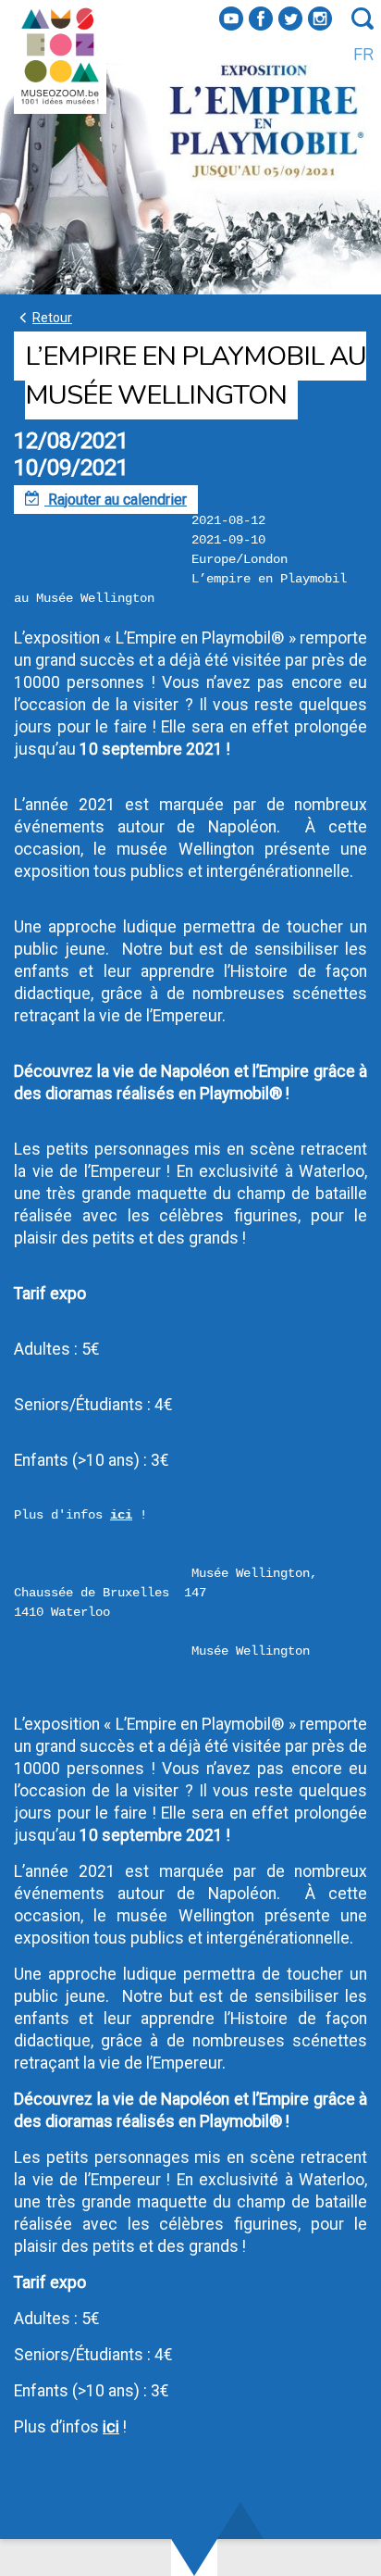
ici (121, 1515)
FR (363, 55)
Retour (43, 317)
